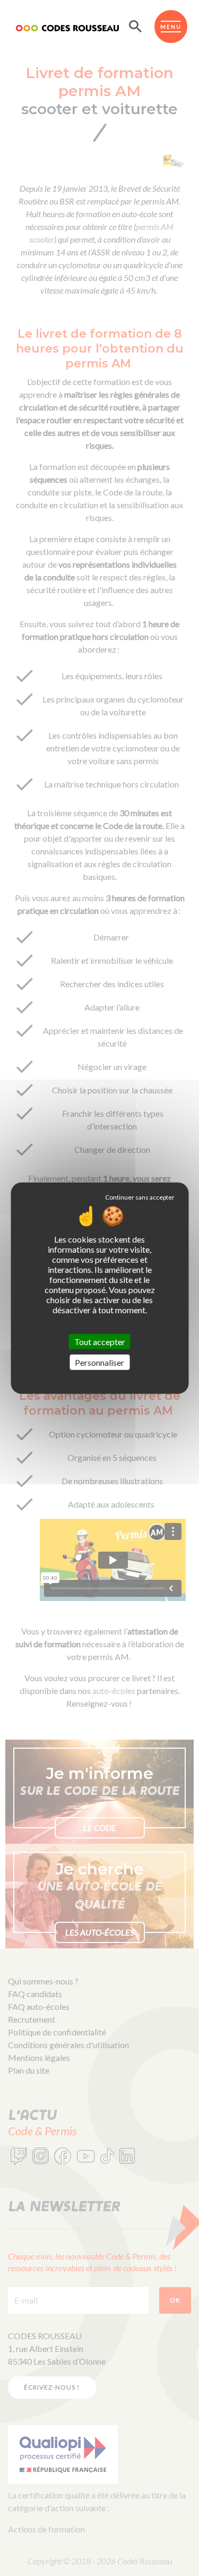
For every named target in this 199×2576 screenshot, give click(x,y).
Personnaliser (99, 1362)
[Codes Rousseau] (67, 27)
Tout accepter (100, 1341)
